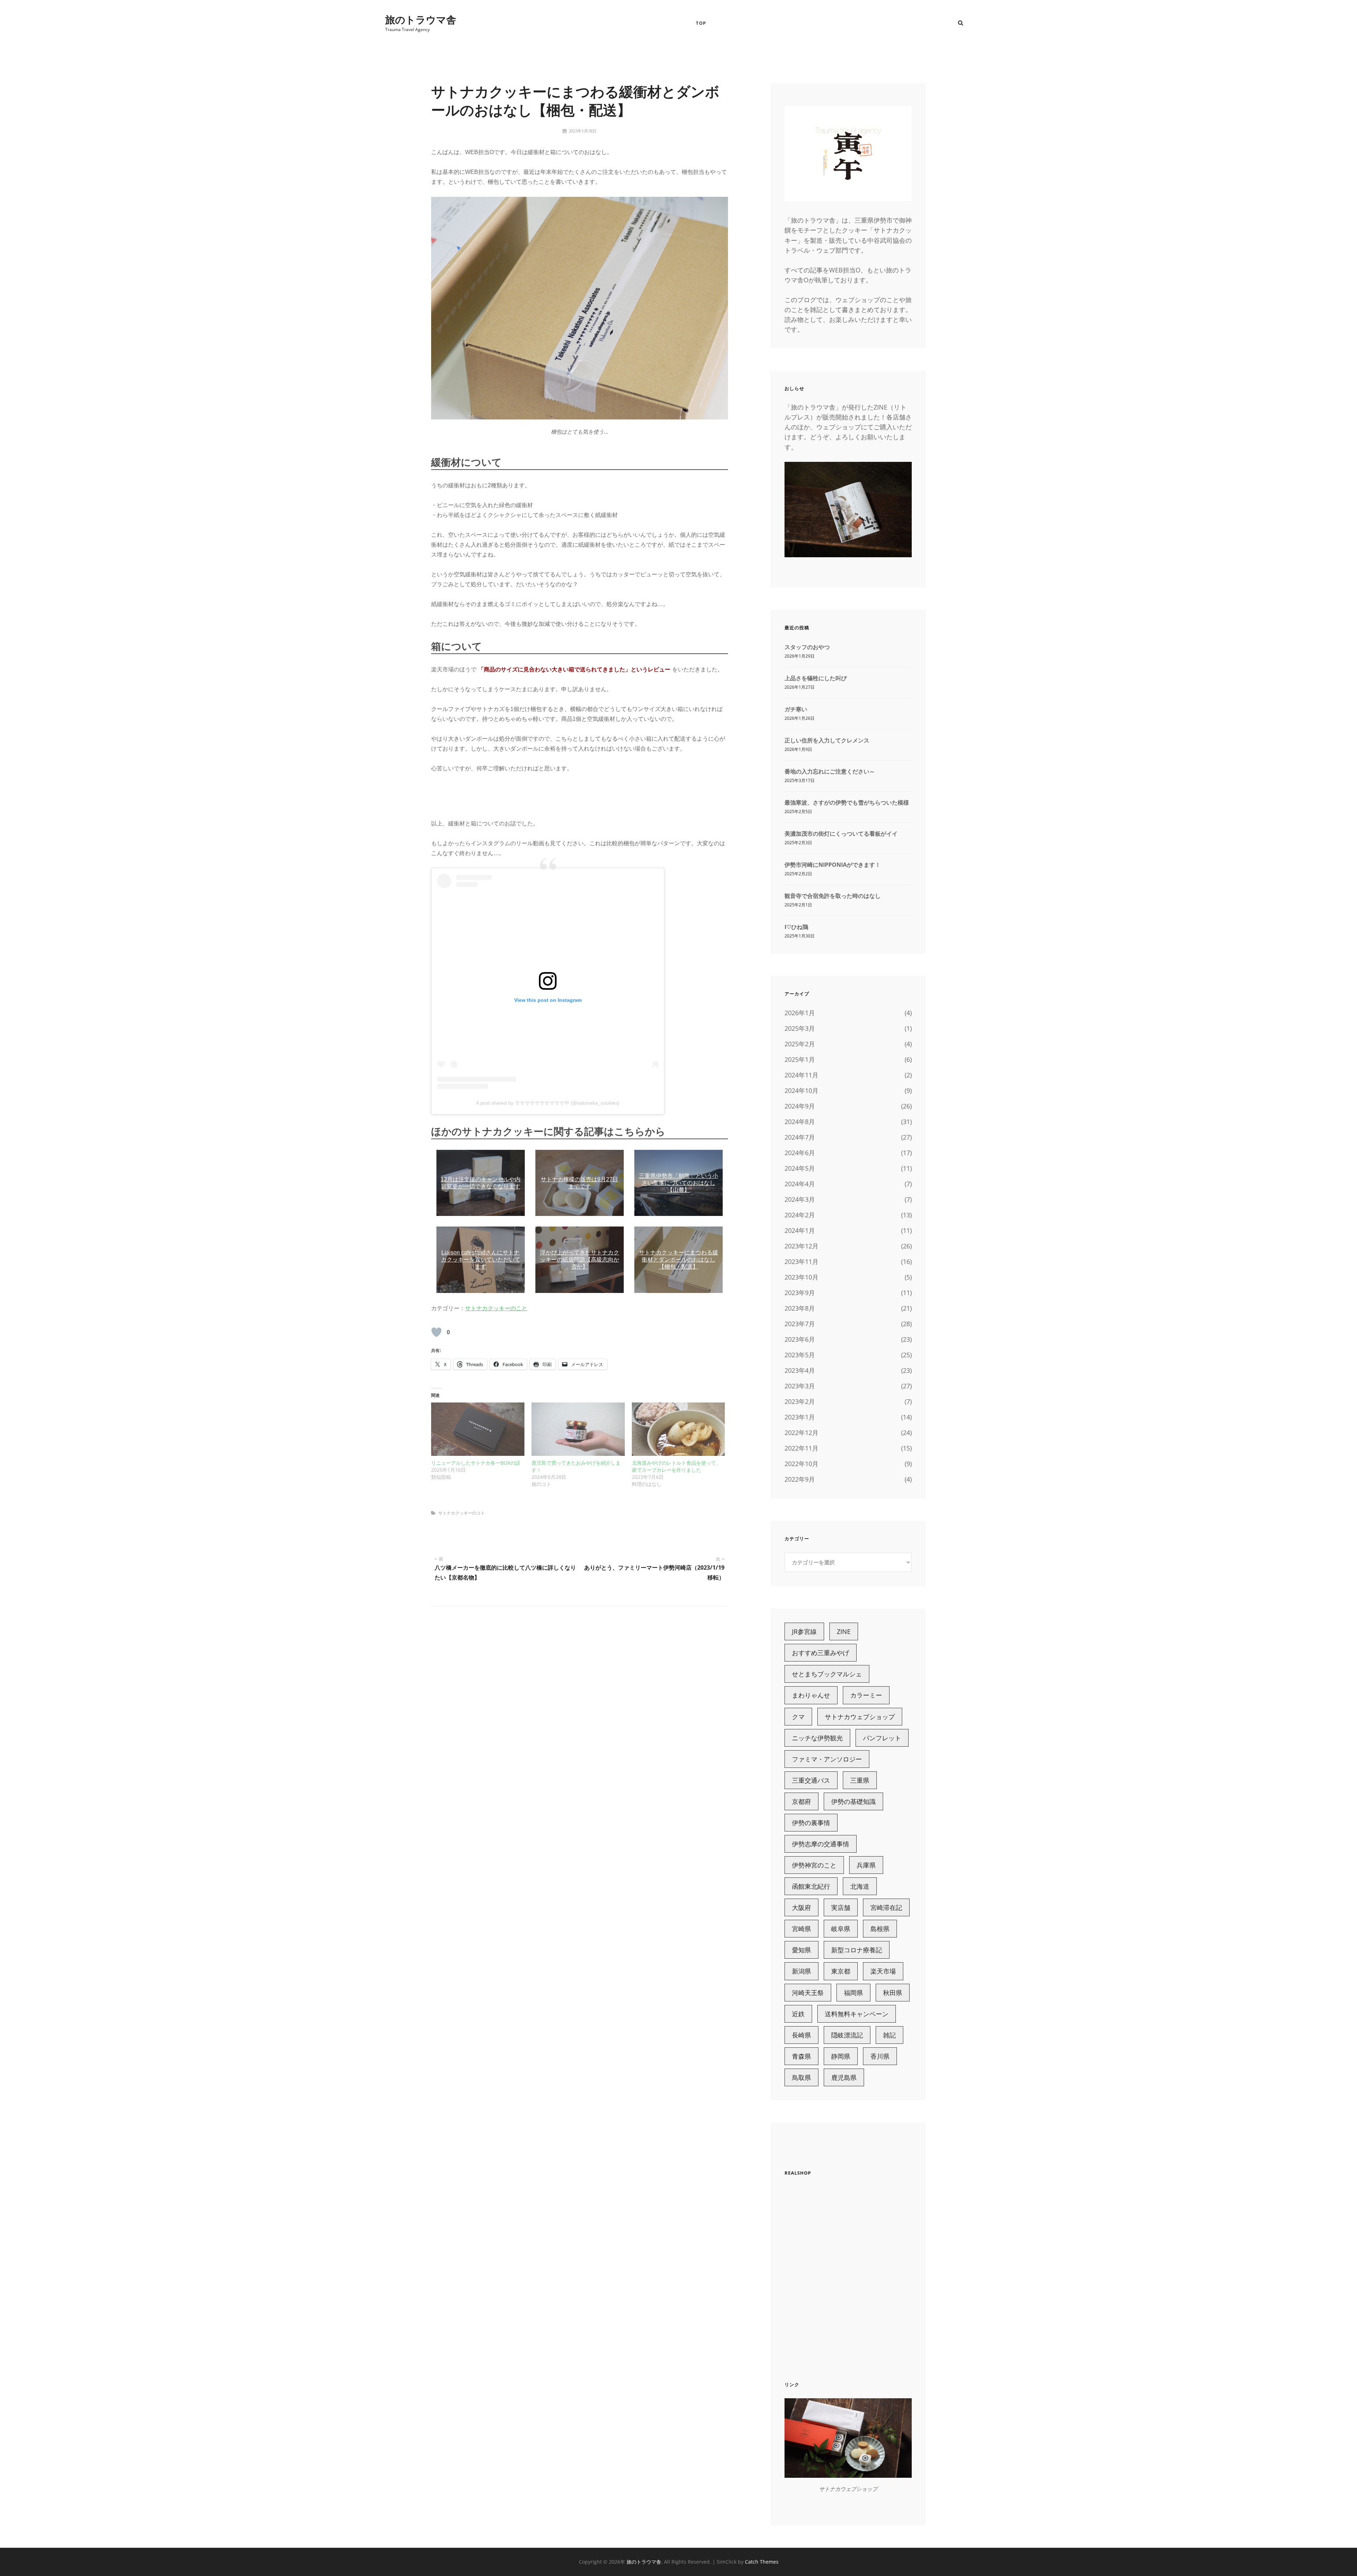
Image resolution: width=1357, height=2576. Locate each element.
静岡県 (841, 2056)
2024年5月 (800, 1168)
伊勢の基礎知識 (853, 1801)
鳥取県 (801, 2077)
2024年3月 (800, 1199)
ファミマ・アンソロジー (827, 1759)
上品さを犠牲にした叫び (816, 678)
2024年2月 (800, 1215)
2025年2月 (800, 1044)
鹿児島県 (844, 2077)
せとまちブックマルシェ (827, 1674)
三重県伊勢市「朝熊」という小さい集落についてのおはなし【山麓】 (678, 1183)
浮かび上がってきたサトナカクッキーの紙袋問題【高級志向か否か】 (580, 1260)
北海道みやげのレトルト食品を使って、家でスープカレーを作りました (676, 1466)
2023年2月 (800, 1401)
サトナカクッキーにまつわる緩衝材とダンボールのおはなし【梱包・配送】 (678, 1260)
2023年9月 (800, 1293)
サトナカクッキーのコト (462, 1513)
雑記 (889, 2035)
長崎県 (801, 2035)
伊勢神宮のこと (814, 1865)
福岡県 (853, 1993)
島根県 (880, 1929)
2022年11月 (801, 1448)
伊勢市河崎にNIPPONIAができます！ (833, 865)
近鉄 (798, 2014)
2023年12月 (801, 1246)
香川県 (880, 2056)
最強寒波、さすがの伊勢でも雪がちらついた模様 (847, 802)
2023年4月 (800, 1370)
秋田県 (893, 1993)
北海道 (860, 1886)
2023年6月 (800, 1339)
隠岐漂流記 (847, 2035)
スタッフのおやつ (807, 647)
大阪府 (801, 1907)
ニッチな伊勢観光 (817, 1738)
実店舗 (841, 1907)
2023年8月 (800, 1308)
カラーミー (866, 1695)
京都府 (801, 1801)
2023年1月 (800, 1417)
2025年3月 (800, 1028)
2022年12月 (801, 1433)
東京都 (841, 1971)
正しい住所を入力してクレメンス (827, 740)
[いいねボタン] (436, 1332)
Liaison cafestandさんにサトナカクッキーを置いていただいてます (481, 1260)
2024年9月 (800, 1106)
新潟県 (801, 1971)
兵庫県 (866, 1865)
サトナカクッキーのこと (496, 1308)
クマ (798, 1717)
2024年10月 (801, 1090)
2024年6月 (800, 1153)
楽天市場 (883, 1971)
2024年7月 (800, 1137)
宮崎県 (801, 1929)
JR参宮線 (804, 1631)
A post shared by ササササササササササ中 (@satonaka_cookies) (548, 1103)
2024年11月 (801, 1075)
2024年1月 (800, 1230)
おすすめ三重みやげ (821, 1653)
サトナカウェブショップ (860, 1717)
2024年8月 (800, 1122)
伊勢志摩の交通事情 (821, 1844)
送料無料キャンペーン (857, 2014)
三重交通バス (811, 1780)
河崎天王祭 (808, 1993)
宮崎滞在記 (886, 1907)
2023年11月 (801, 1261)
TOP (701, 23)
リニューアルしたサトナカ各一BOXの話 (476, 1463)
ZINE (844, 1631)
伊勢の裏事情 (811, 1823)
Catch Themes (762, 2562)
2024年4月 (800, 1184)
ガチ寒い (796, 709)
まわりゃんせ (811, 1695)
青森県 (801, 2056)
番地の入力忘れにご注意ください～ (830, 771)
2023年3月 (800, 1386)
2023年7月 (800, 1324)
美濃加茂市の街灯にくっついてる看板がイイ (841, 834)
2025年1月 (800, 1059)
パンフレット (882, 1738)
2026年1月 (800, 1013)
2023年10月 (801, 1277)
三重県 (860, 1780)
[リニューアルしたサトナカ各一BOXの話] (478, 1429)
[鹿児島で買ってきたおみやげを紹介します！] (578, 1429)
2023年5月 (800, 1355)
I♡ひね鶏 (796, 927)
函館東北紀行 (811, 1886)
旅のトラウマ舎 (421, 19)
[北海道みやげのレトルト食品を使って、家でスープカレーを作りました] (678, 1429)
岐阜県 (841, 1929)
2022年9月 (800, 1479)
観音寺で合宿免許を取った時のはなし (833, 896)
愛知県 (801, 1950)
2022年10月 (801, 1464)
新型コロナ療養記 (857, 1950)
